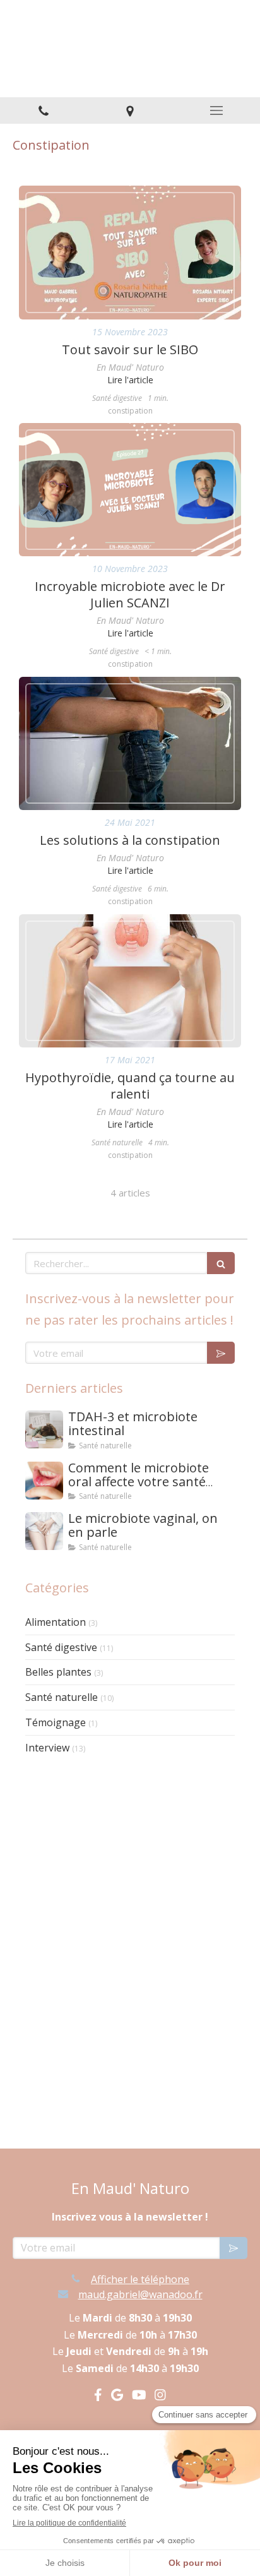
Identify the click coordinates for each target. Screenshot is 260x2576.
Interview (47, 1748)
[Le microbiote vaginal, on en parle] (44, 1531)
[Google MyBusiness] (117, 2397)
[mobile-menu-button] (217, 110)
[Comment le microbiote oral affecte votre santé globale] (44, 1481)
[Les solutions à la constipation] (130, 743)
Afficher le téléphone (140, 2279)
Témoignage (56, 1722)
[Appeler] (43, 111)
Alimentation (56, 1622)
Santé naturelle (62, 1697)
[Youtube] (139, 2397)
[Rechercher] (221, 1263)
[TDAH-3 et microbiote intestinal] (44, 1429)
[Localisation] (130, 111)
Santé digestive (61, 1647)
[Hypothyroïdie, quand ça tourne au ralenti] (130, 981)
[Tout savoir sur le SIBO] (130, 252)
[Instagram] (160, 2397)
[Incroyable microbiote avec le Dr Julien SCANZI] (130, 490)
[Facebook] (98, 2397)
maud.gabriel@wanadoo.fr (140, 2294)
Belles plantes (58, 1672)
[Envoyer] (221, 1353)
